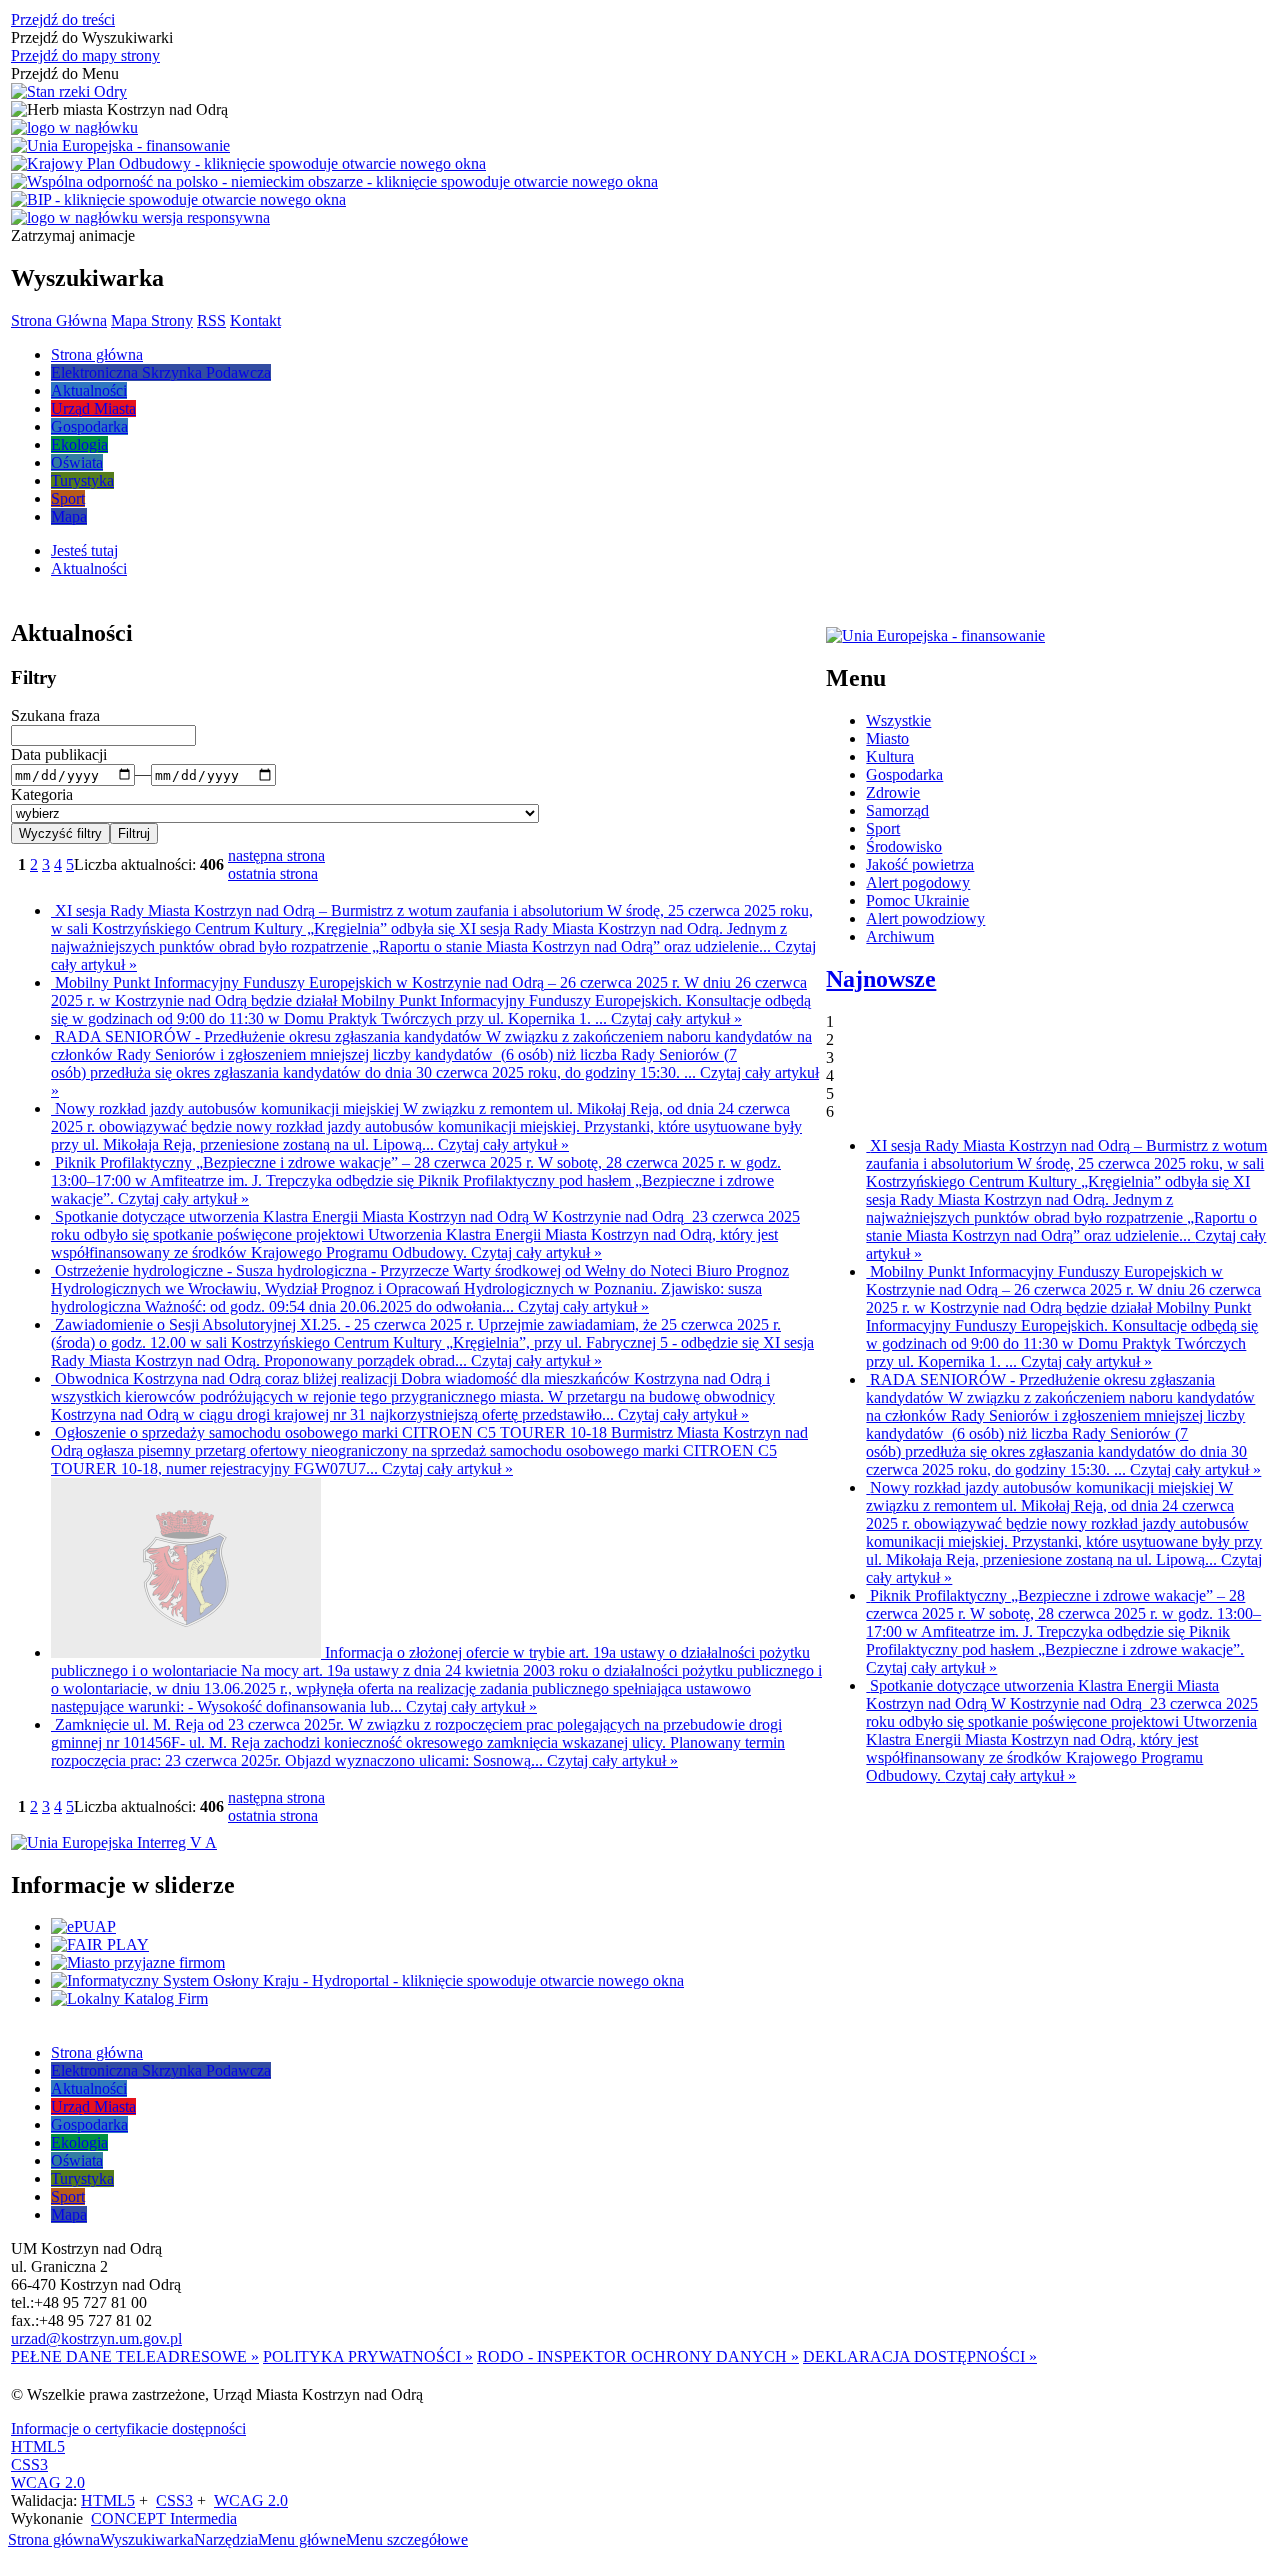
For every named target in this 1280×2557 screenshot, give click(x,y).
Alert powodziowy (925, 918)
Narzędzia (226, 2539)
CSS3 (29, 2464)
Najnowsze (881, 979)
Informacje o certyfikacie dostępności (128, 2428)
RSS (211, 320)
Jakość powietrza (920, 864)
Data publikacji (59, 754)
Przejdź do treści (63, 19)
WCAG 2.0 (48, 2482)
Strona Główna (59, 320)
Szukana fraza (55, 715)
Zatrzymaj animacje (73, 235)
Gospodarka (904, 774)
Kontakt (255, 320)
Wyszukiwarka (147, 2539)
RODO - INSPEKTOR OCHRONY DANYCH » (638, 2356)
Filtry (34, 677)
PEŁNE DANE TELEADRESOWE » (135, 2356)
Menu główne (302, 2539)
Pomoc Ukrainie (917, 900)
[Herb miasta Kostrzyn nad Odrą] (119, 110)
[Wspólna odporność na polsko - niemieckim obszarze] (334, 182)
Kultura (890, 756)
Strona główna (54, 2539)
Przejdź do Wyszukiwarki (92, 37)
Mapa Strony (152, 320)
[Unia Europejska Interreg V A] (114, 1843)
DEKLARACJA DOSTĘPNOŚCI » (920, 2356)
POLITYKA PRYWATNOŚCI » (368, 2356)
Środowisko (904, 846)
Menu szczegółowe (407, 2539)
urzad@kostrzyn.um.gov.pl (96, 2338)
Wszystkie (898, 720)
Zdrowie (893, 792)
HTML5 (38, 2446)
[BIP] (178, 200)
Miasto (887, 738)
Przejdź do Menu (65, 73)
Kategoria (42, 794)
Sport (883, 828)
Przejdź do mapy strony (85, 55)
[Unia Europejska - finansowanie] (120, 146)
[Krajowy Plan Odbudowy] (248, 164)
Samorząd (897, 810)
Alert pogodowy (918, 882)
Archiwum (900, 936)
